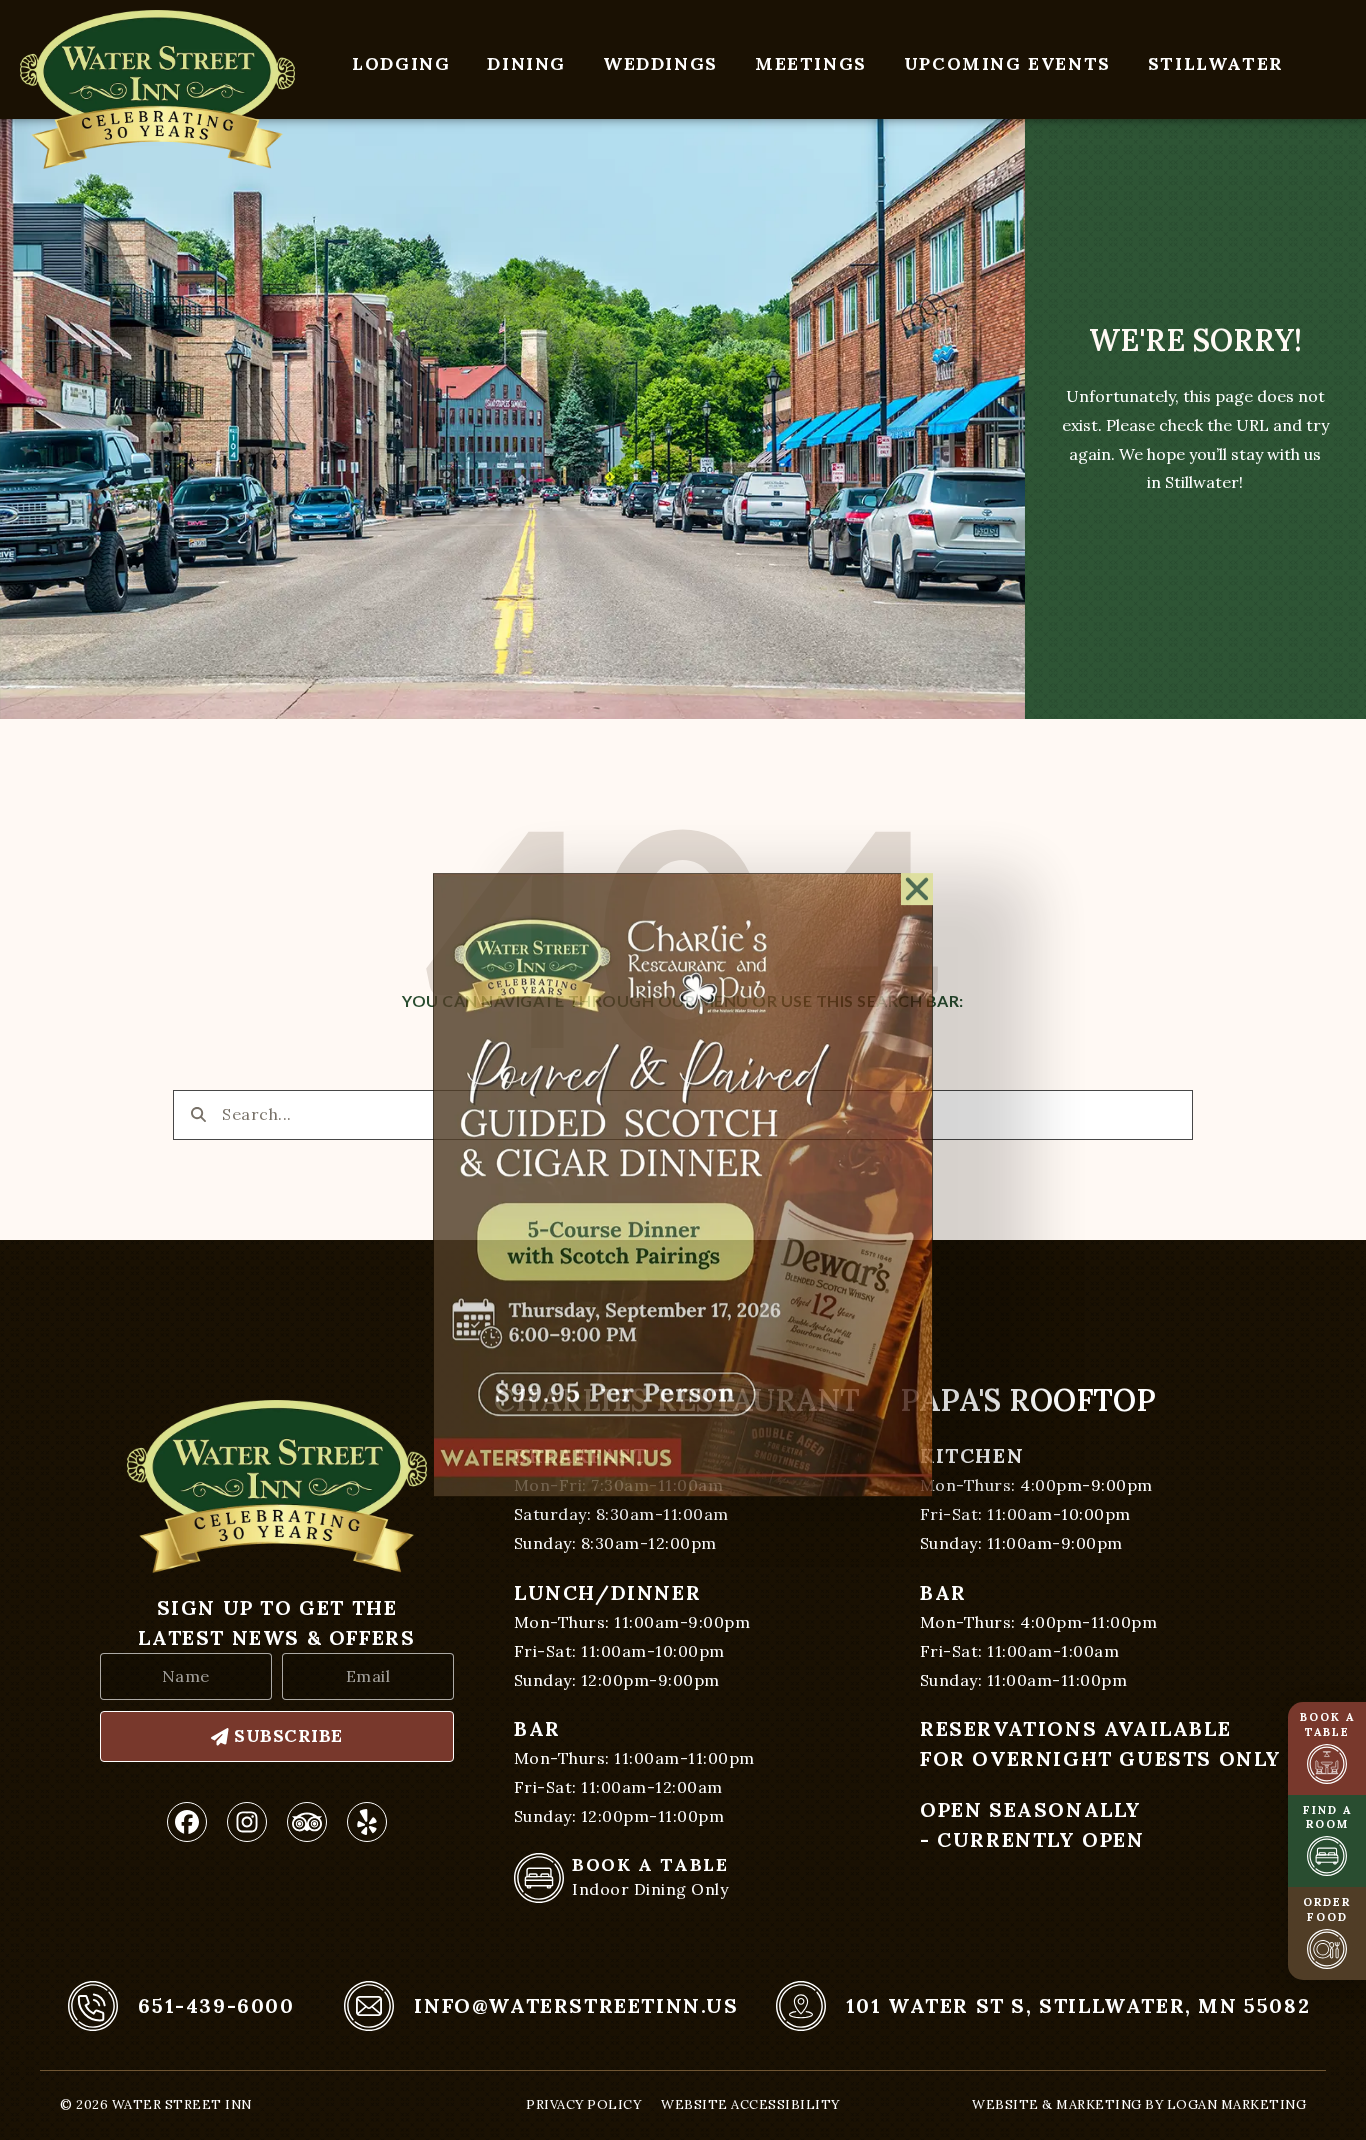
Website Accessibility (750, 2104)
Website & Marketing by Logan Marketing (1139, 2104)
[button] (917, 774)
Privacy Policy (583, 2104)
